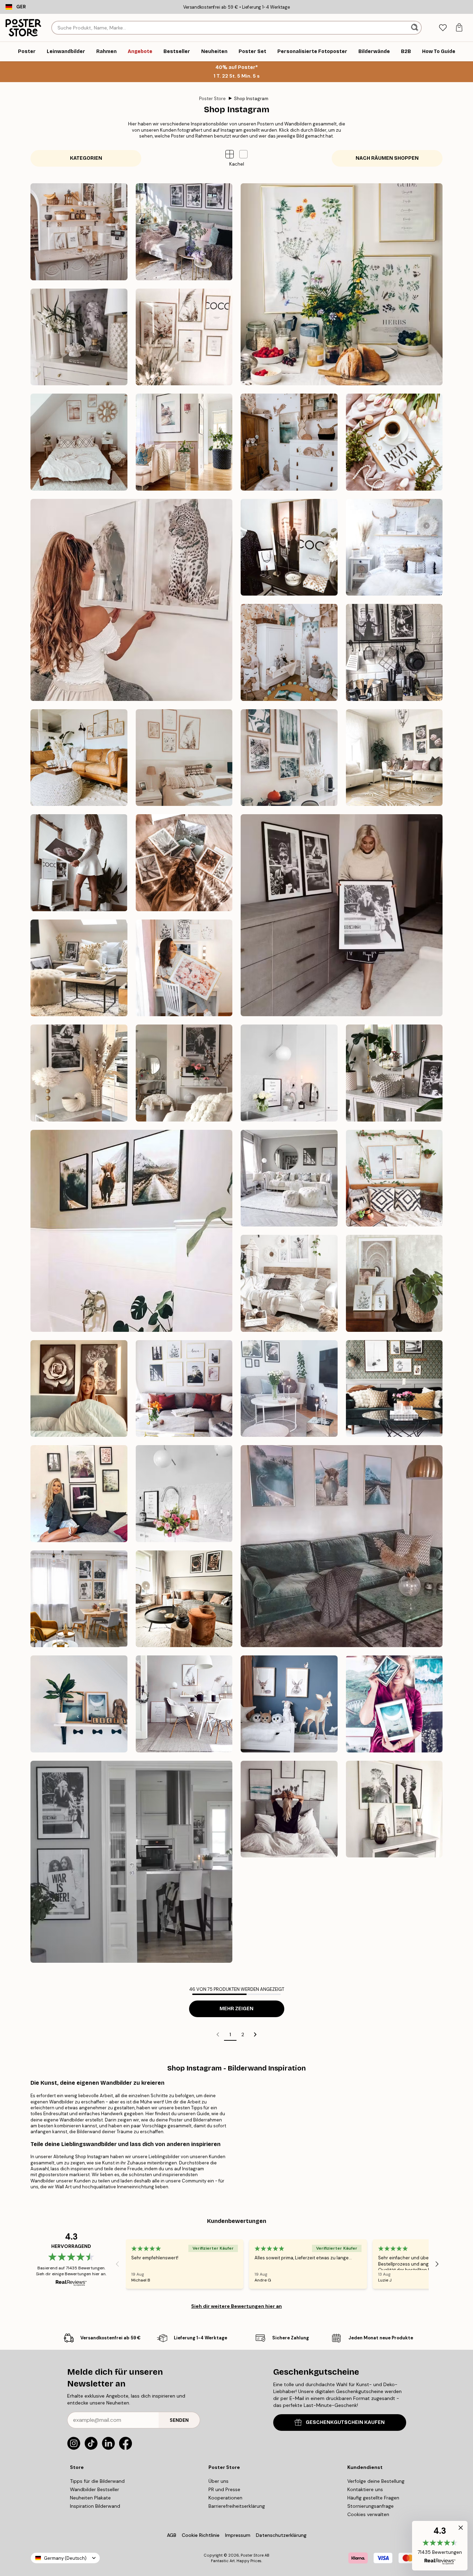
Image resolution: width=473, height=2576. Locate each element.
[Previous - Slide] (117, 2264)
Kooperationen (225, 2498)
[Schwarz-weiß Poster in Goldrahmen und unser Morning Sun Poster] (184, 1389)
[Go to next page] (255, 2034)
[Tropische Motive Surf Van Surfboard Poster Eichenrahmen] (394, 1178)
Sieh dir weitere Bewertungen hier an (237, 2306)
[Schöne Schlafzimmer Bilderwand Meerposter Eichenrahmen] (79, 442)
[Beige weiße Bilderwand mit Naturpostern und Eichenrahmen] (184, 758)
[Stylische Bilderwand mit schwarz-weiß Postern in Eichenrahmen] (394, 1389)
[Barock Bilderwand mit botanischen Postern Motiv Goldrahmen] (394, 1283)
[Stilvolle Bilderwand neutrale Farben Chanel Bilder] (184, 337)
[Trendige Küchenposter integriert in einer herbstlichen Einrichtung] (184, 1599)
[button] (243, 154)
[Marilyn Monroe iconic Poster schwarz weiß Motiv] (79, 1073)
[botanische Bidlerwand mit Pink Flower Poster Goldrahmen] (394, 758)
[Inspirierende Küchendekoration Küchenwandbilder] (79, 232)
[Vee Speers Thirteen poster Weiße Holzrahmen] (289, 1283)
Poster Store (212, 99)
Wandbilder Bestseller (95, 2489)
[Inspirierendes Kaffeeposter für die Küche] (184, 1494)
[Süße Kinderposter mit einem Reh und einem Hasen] (289, 1704)
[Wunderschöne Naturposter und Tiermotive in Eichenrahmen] (289, 758)
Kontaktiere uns (365, 2489)
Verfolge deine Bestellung (376, 2481)
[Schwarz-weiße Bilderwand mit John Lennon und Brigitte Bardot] (131, 1862)
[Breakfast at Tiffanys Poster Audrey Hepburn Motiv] (394, 1073)
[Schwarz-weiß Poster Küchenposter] (394, 652)
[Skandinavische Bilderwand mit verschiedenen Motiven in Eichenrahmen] (184, 1704)
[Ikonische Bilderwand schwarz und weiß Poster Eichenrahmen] (79, 1599)
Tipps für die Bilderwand (97, 2481)
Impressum (238, 2535)
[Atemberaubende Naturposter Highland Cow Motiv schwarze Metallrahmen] (131, 1231)
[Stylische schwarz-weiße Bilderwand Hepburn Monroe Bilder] (184, 232)
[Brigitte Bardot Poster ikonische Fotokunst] (184, 1073)
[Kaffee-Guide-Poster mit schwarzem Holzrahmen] (289, 1073)
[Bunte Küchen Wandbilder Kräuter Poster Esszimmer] (342, 284)
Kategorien (86, 158)
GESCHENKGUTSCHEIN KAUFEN (345, 2422)
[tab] (443, 28)
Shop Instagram (251, 99)
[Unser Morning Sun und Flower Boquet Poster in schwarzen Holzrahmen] (289, 1389)
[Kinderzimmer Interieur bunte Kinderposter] (289, 652)
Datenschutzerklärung (281, 2535)
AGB (172, 2535)
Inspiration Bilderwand (95, 2506)
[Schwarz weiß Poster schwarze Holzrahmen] (289, 1178)
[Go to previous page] (218, 2034)
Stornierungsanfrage (371, 2506)
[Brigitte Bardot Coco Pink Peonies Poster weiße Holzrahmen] (79, 863)
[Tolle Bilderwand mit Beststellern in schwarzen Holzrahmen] (79, 1494)
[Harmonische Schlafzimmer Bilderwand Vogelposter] (394, 547)
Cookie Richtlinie (201, 2535)
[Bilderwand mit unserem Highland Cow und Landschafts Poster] (342, 1546)
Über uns (218, 2481)
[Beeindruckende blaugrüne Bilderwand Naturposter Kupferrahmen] (394, 1704)
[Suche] (415, 28)
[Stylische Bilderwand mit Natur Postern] (394, 1809)
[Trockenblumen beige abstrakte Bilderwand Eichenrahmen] (79, 758)
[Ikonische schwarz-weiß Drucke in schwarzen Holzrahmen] (342, 915)
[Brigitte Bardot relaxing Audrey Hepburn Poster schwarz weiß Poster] (79, 968)
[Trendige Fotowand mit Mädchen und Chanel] (289, 547)
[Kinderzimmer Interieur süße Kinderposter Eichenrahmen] (289, 442)
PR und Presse (224, 2489)
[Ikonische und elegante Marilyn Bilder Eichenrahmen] (79, 337)
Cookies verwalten (368, 2514)
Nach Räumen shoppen (387, 158)
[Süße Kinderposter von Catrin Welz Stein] (79, 1704)
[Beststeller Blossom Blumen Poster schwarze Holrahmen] (79, 1389)
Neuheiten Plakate (90, 2498)
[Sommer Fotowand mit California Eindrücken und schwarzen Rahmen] (289, 1809)
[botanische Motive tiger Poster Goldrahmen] (184, 968)
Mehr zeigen (237, 2009)
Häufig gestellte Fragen (373, 2498)
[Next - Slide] (437, 2264)
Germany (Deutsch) (65, 2558)
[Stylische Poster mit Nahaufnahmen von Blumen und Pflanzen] (184, 863)
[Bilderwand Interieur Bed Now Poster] (394, 442)
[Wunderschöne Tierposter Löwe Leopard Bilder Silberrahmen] (131, 600)
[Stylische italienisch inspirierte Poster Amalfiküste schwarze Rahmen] (184, 442)
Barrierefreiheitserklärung (237, 2506)
